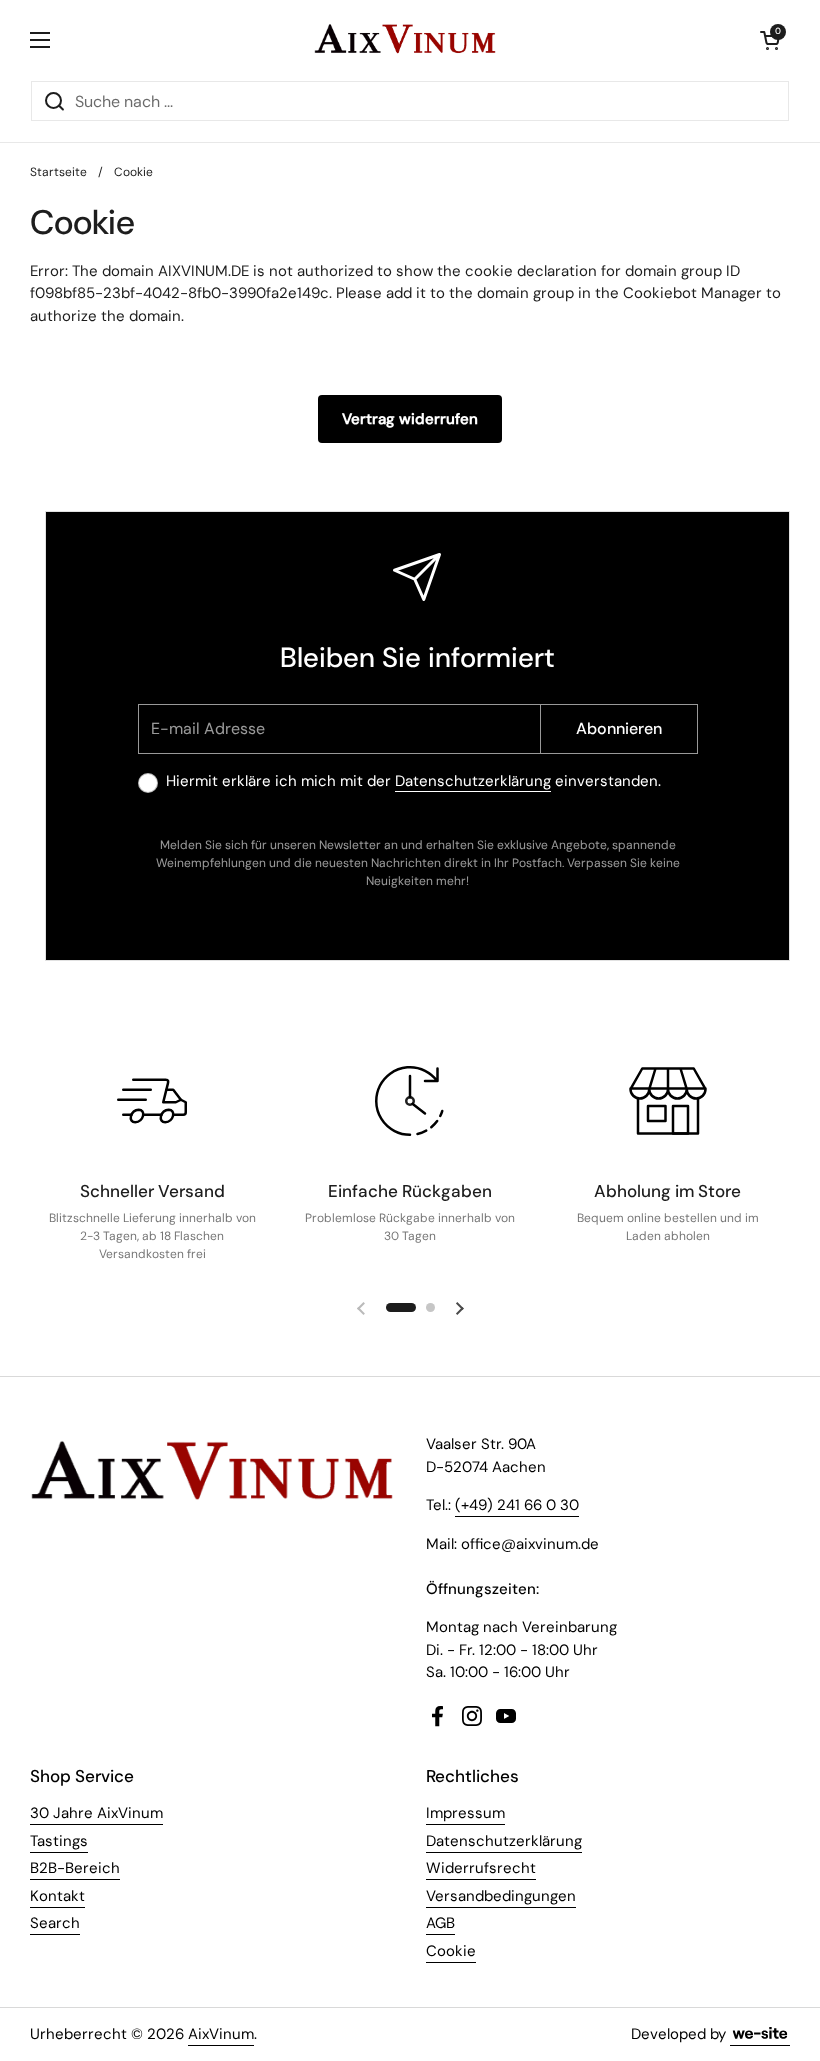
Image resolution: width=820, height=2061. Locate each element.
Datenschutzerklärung (473, 781)
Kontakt (57, 1896)
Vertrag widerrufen (410, 419)
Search (55, 1923)
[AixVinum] (405, 40)
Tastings (59, 1841)
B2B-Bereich (75, 1868)
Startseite (58, 172)
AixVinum (221, 2034)
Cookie (451, 1951)
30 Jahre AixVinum (96, 1813)
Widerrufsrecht (481, 1868)
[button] (770, 40)
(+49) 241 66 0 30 (517, 1505)
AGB (440, 1923)
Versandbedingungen (501, 1896)
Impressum (465, 1813)
